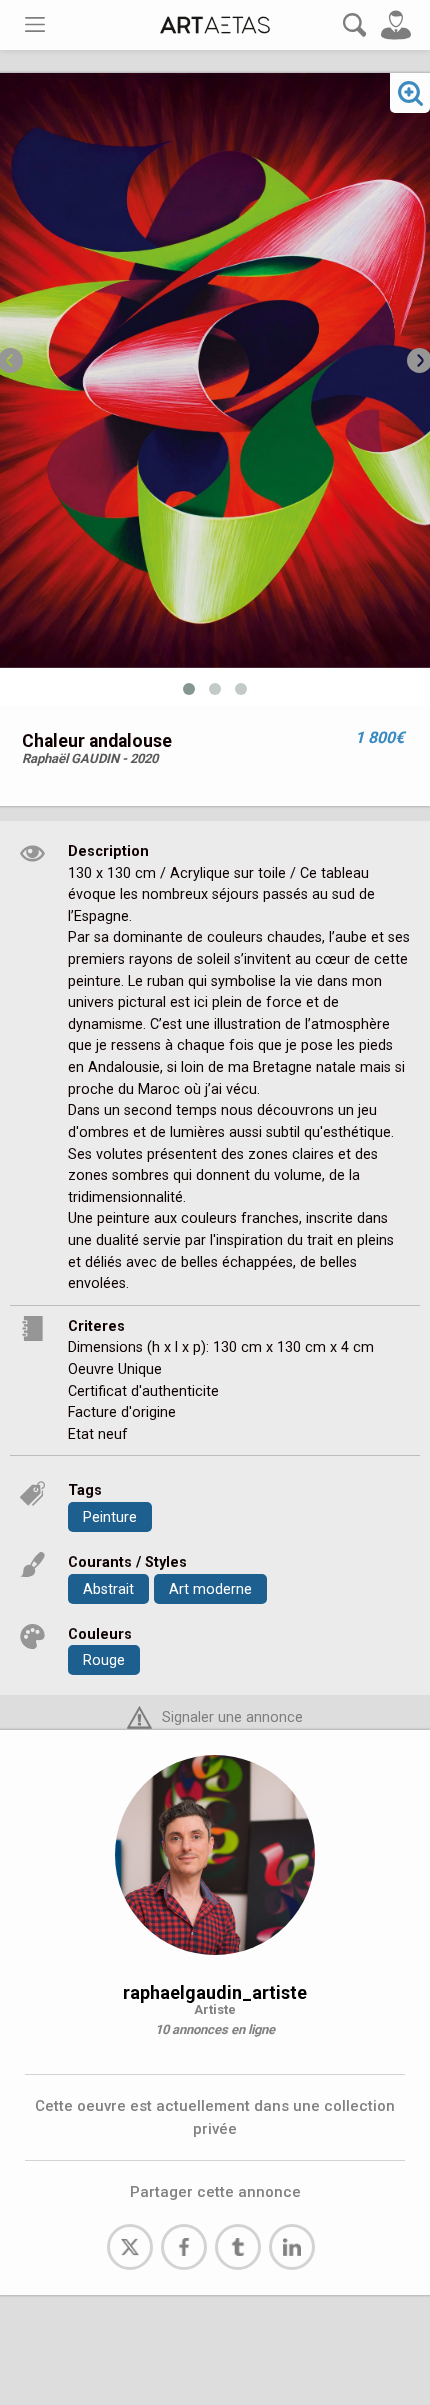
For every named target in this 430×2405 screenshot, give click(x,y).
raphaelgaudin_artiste (215, 1992)
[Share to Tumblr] (238, 2247)
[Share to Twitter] (130, 2247)
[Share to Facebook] (184, 2247)
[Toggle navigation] (35, 24)
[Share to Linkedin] (292, 2247)
